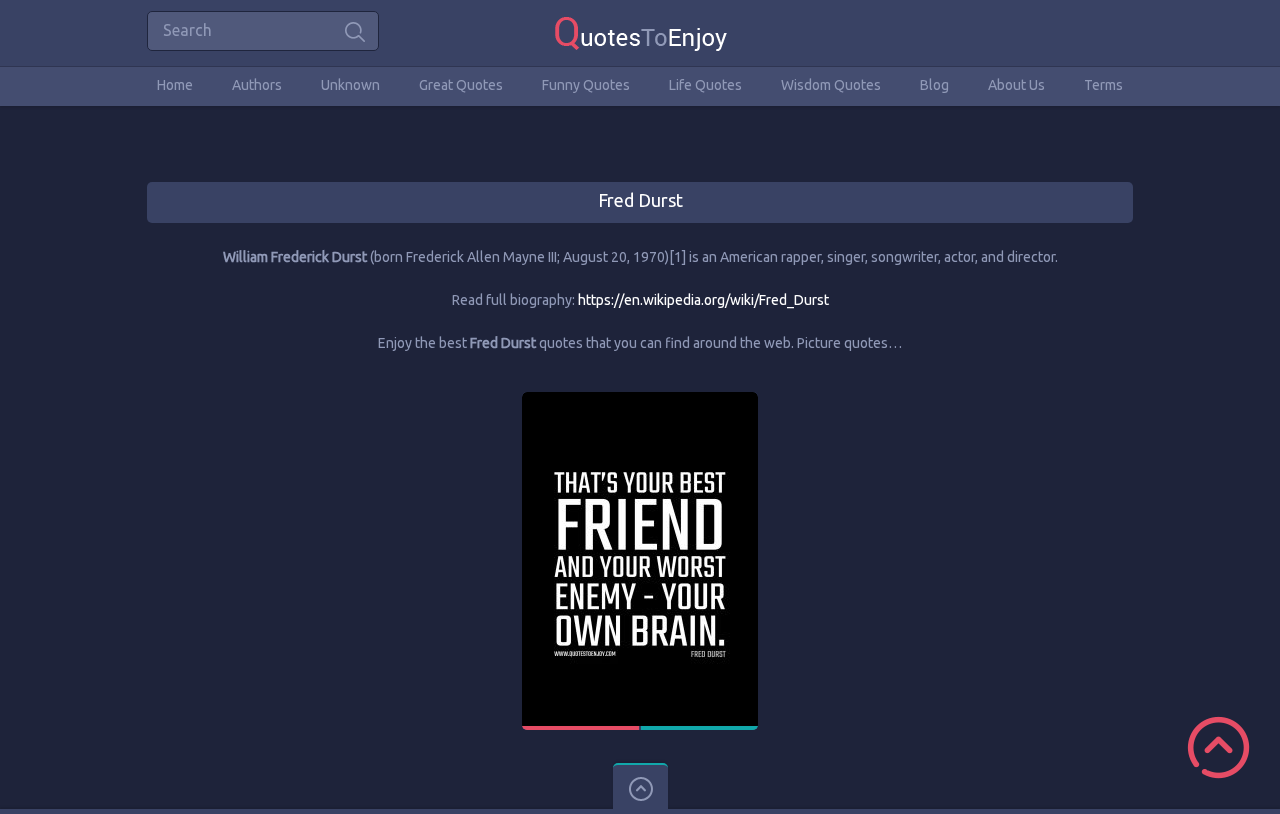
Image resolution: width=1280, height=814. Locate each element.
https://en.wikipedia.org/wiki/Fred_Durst (703, 300)
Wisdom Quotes (831, 85)
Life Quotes (705, 85)
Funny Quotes (586, 85)
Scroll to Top (1218, 747)
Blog (934, 85)
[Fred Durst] (640, 401)
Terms (1103, 85)
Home (175, 85)
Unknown (350, 85)
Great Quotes (461, 85)
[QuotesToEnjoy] (640, 32)
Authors (257, 85)
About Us (1016, 85)
